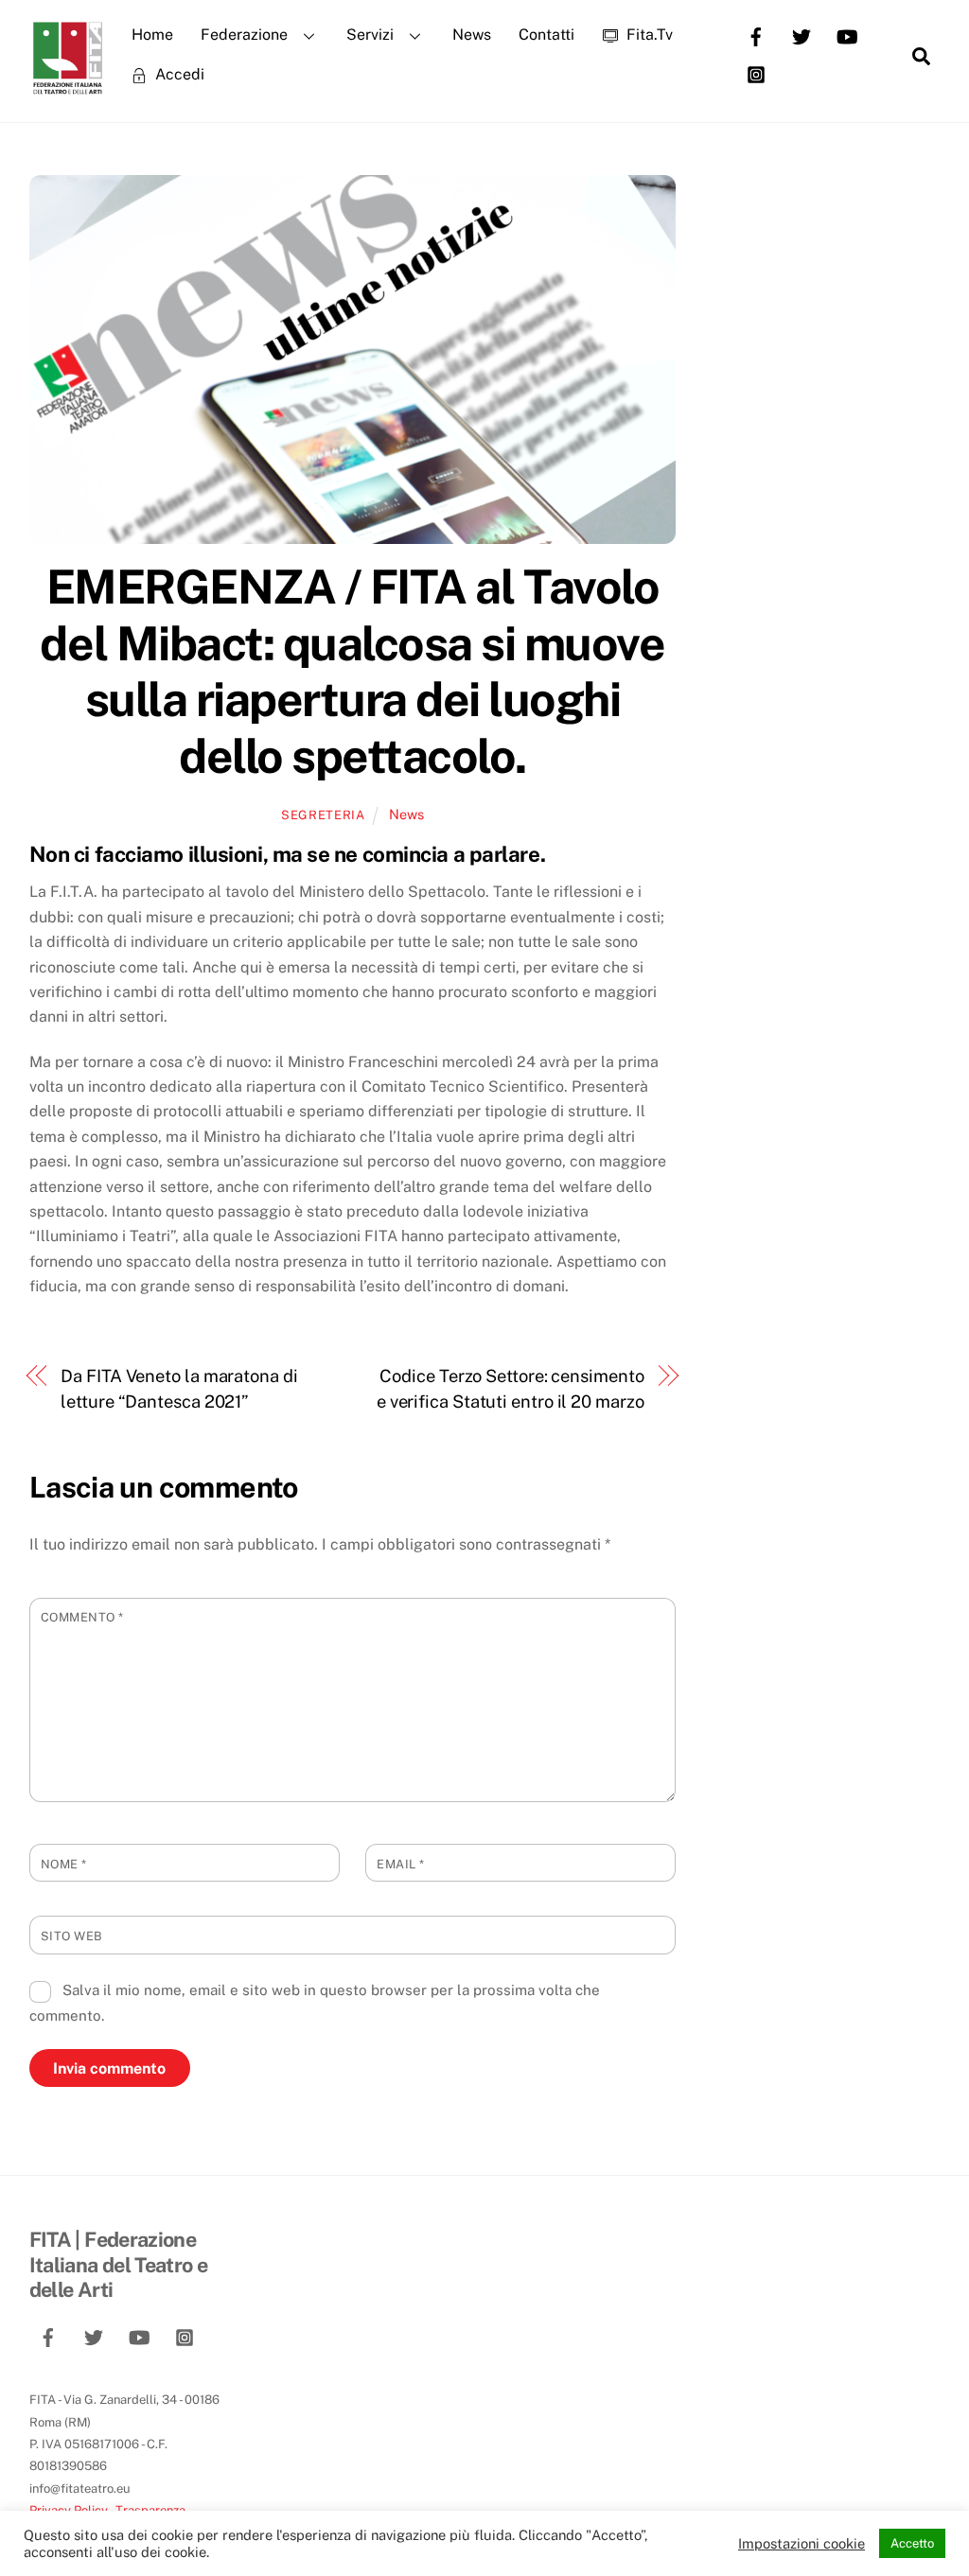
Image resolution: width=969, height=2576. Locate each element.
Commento (82, 1617)
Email (401, 1864)
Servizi (370, 35)
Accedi (178, 74)
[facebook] (756, 35)
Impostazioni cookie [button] (802, 2543)
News (472, 35)
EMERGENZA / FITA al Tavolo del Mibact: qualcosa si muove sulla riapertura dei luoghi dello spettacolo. (352, 671)
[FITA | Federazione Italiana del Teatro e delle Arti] (67, 86)
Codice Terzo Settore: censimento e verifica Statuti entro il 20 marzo (511, 1388)
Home (152, 35)
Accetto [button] (912, 2543)
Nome (64, 1864)
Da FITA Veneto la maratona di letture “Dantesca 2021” (179, 1388)
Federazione (244, 35)
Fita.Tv (648, 35)
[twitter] (802, 35)
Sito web (72, 1936)
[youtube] (847, 35)
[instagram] (756, 73)
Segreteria (323, 815)
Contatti (546, 35)
